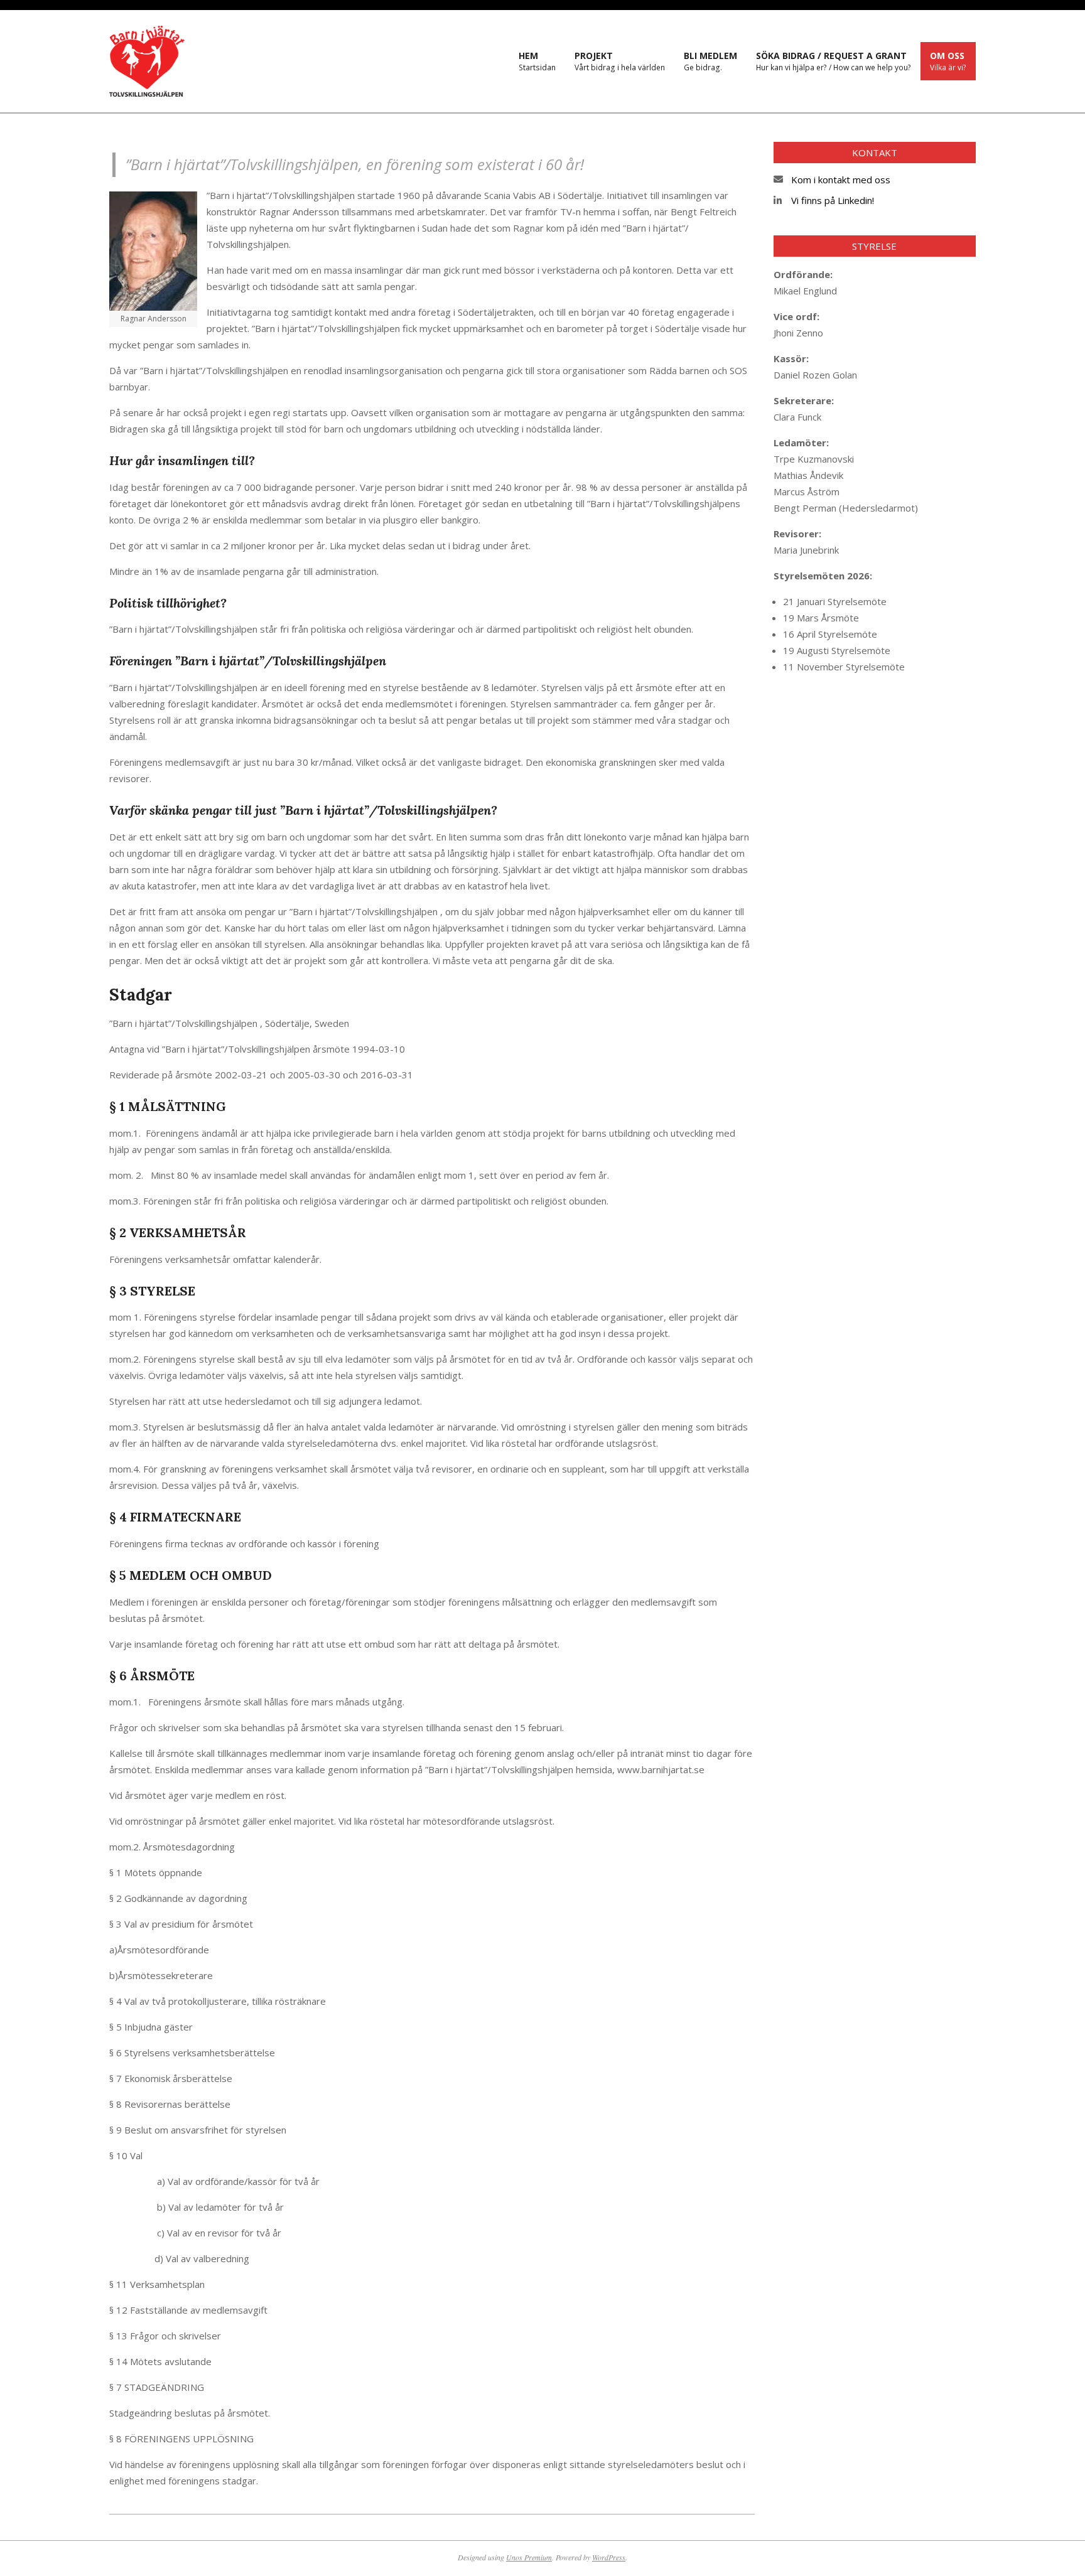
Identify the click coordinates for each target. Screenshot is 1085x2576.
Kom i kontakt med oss (841, 180)
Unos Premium (529, 2557)
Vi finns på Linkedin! (833, 200)
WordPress (609, 2557)
